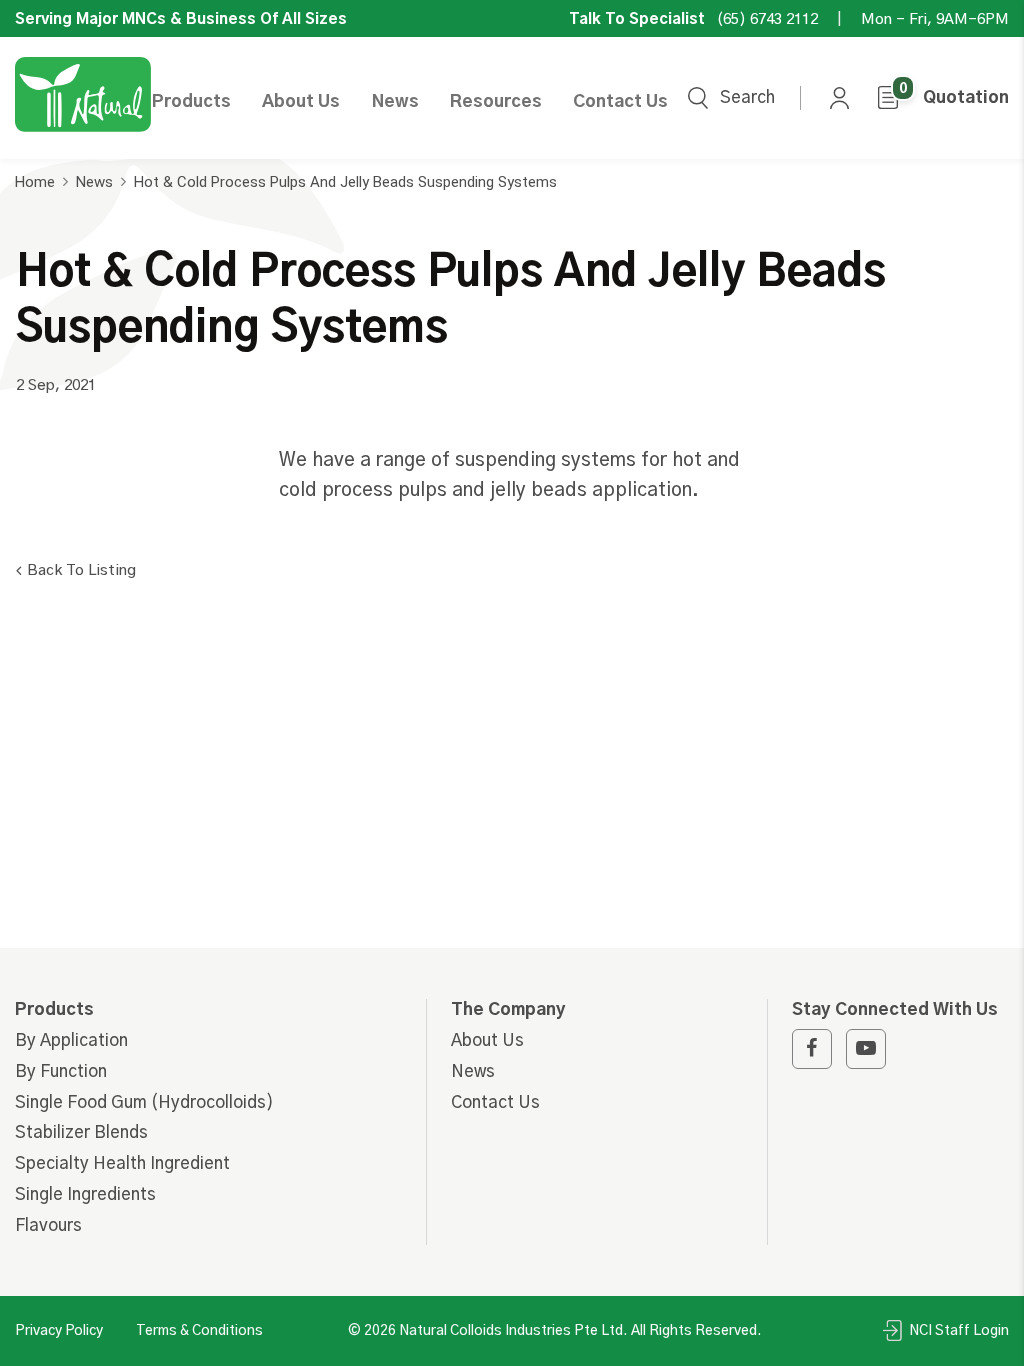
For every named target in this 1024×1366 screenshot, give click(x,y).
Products (191, 101)
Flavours (48, 1225)
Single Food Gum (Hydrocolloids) (144, 1102)
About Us (301, 101)
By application (71, 1040)
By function (61, 1071)
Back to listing (81, 570)
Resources (496, 101)
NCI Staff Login (957, 1331)
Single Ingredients (85, 1194)
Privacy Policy (59, 1331)
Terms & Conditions (199, 1331)
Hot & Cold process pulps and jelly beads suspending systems (345, 182)
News (395, 101)
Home (35, 182)
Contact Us (620, 101)
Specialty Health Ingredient (122, 1163)
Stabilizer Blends (81, 1132)
